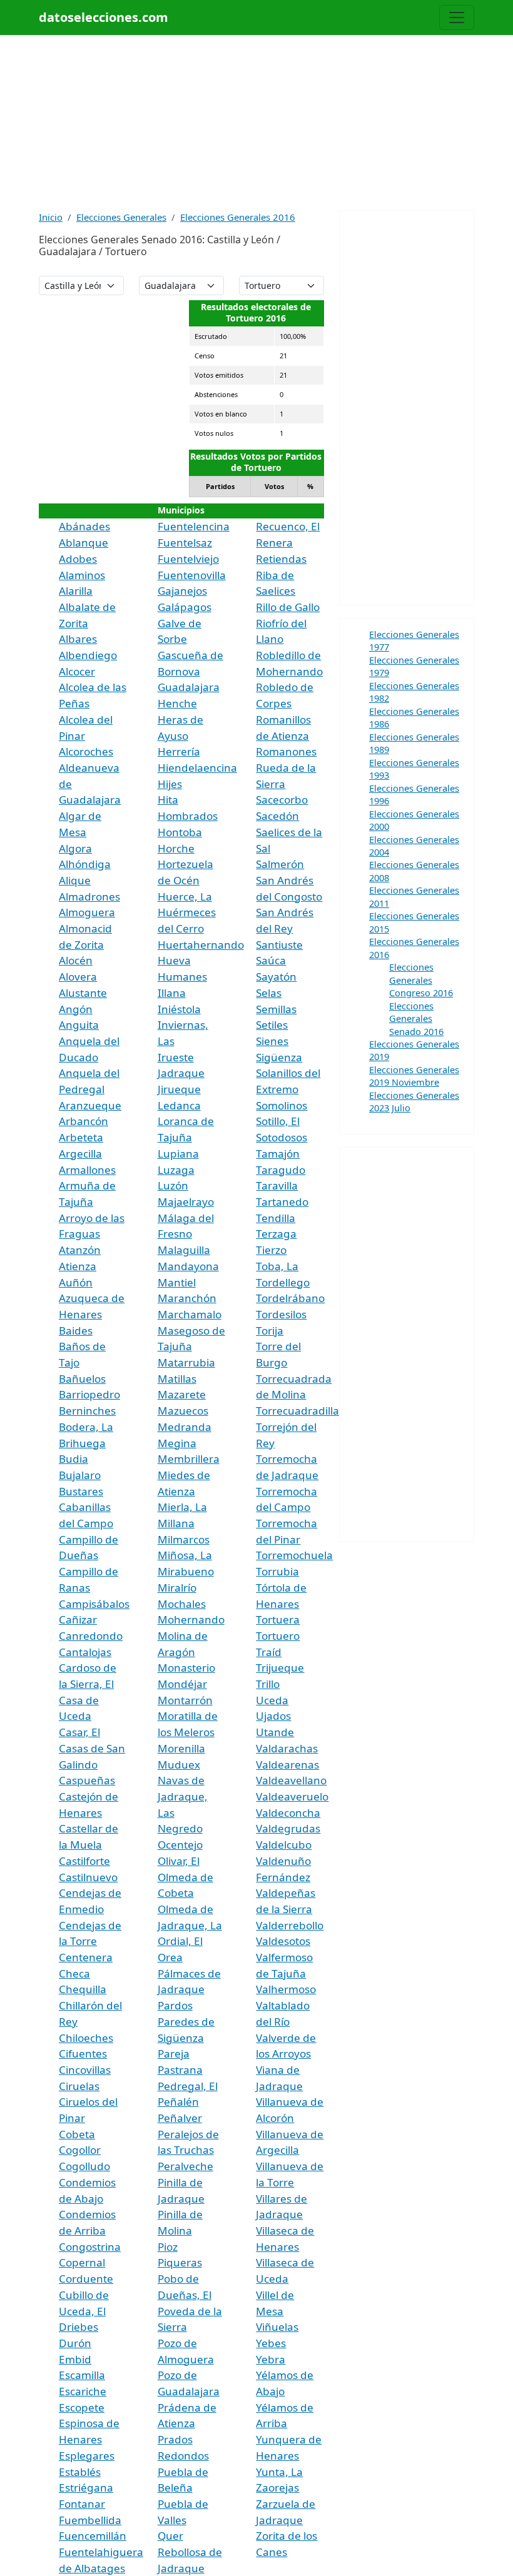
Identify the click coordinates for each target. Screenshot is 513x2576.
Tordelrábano (290, 1298)
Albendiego (88, 655)
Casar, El (79, 1732)
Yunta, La (279, 2472)
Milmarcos (184, 1539)
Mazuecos (183, 1411)
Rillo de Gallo (288, 607)
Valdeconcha (288, 1813)
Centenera (86, 1957)
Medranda (185, 1427)
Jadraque (181, 1073)
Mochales (182, 1604)
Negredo (180, 1828)
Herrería (179, 751)
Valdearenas (287, 1765)
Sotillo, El (278, 1121)
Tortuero (278, 1636)
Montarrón (185, 1700)
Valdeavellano (291, 1780)
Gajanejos (182, 591)
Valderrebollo (290, 1925)
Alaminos (82, 575)
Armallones (87, 1170)
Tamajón (278, 1154)
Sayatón (276, 977)
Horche (176, 848)
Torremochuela (294, 1555)
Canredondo (91, 1636)
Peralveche (185, 2166)
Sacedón (277, 816)
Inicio (51, 217)
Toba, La (277, 1266)
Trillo (268, 1684)
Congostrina (90, 2247)
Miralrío (177, 1588)
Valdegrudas (288, 1828)
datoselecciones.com (104, 17)
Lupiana (178, 1154)
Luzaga (176, 1170)
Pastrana (180, 2070)
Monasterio (186, 1668)
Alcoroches (86, 751)
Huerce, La (185, 897)
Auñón (76, 1282)
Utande (275, 1732)
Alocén (76, 960)
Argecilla (80, 1154)
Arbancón (84, 1121)
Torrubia (277, 1571)
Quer (170, 2536)
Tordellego (283, 1282)
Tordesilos (281, 1314)
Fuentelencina (194, 526)
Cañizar (78, 1619)
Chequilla (83, 1989)
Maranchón (187, 1298)
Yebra (271, 2359)
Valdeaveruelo (292, 1796)
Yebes (271, 2343)
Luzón (173, 1185)
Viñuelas (277, 2327)
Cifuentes (83, 2053)
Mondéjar (182, 1684)
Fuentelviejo (188, 559)
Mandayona (188, 1266)
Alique (75, 880)
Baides (76, 1331)
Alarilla (76, 591)
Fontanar (82, 2504)
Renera (274, 543)
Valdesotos (283, 1941)
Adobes (78, 559)
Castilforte (84, 1861)
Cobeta (77, 2134)
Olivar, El (179, 1861)
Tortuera (278, 1619)
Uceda (272, 1700)
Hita (168, 800)
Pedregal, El (188, 2086)
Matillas (177, 1379)
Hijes (170, 784)
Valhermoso (286, 1989)
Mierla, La (182, 1507)
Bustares (81, 1491)
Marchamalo (190, 1314)
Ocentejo (180, 1845)
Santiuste (279, 945)
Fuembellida (90, 2520)
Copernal (82, 2262)
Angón (76, 1009)
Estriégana (86, 2488)
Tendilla (276, 1218)
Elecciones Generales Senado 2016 (416, 1018)
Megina (177, 1443)
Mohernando (191, 1619)
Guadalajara (189, 687)
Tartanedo (282, 1202)
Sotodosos (282, 1137)
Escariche (83, 2391)
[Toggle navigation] (457, 18)
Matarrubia (186, 1362)
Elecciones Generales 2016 (238, 217)
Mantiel (177, 1282)
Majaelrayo (186, 1202)
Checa (74, 1973)
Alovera (78, 977)
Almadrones (89, 897)
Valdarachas (287, 1748)
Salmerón (280, 864)
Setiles (272, 1025)
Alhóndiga (85, 864)
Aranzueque (90, 1105)
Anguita (79, 1025)
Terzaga (276, 1234)
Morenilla (181, 1748)
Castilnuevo (88, 1877)
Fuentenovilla (192, 575)
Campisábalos (94, 1604)
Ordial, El (180, 1941)
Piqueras (180, 2262)
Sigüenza (279, 1057)
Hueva (174, 960)
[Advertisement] (256, 123)
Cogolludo (84, 2166)
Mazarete (182, 1394)
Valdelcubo (284, 1845)
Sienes (272, 1041)
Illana (172, 993)
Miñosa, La (185, 1555)
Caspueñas (87, 1780)
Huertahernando (201, 945)
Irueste (176, 1057)
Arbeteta (81, 1137)
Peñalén (178, 2102)
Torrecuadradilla (297, 1411)
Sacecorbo (282, 800)
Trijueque (280, 1668)
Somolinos (282, 1105)
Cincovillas (85, 2070)
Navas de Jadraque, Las (183, 1796)
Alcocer (77, 671)
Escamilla (82, 2375)
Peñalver (180, 2118)
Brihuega (82, 1443)
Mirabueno (186, 1571)
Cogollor (80, 2150)
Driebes (79, 2327)
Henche (177, 703)
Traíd (269, 1652)
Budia (74, 1459)
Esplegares (87, 2456)
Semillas (276, 1009)
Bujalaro (80, 1475)
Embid (75, 2359)
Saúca (271, 960)
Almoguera (87, 912)
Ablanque (84, 543)
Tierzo (271, 1250)
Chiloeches (86, 2038)
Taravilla (277, 1185)
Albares (78, 639)
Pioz (168, 2247)
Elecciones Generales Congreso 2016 (421, 980)
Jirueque (179, 1089)
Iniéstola (179, 1009)
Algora (75, 848)
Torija (270, 1331)
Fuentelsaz (185, 543)
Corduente (86, 2279)
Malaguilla (184, 1250)
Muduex (179, 1765)
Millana (176, 1523)
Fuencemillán (93, 2536)
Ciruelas (79, 2086)
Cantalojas (85, 1652)
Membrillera (189, 1459)
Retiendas (281, 559)
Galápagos (185, 607)
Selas (269, 993)
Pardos (175, 2005)
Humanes (182, 977)
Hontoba (180, 832)
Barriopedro (89, 1394)
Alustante (83, 993)
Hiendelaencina (197, 768)
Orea (170, 1957)
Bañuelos (82, 1379)
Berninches (87, 1411)
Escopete (82, 2407)
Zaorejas (277, 2488)
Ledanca (179, 1105)
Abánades (84, 526)
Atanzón (80, 1250)
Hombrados (188, 816)
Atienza (78, 1266)
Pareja (174, 2053)
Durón (75, 2343)
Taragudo (281, 1170)
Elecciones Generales (121, 217)
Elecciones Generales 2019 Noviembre (414, 1076)
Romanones (286, 751)
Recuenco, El (288, 526)
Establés (80, 2472)
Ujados (273, 1716)
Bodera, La (86, 1427)
